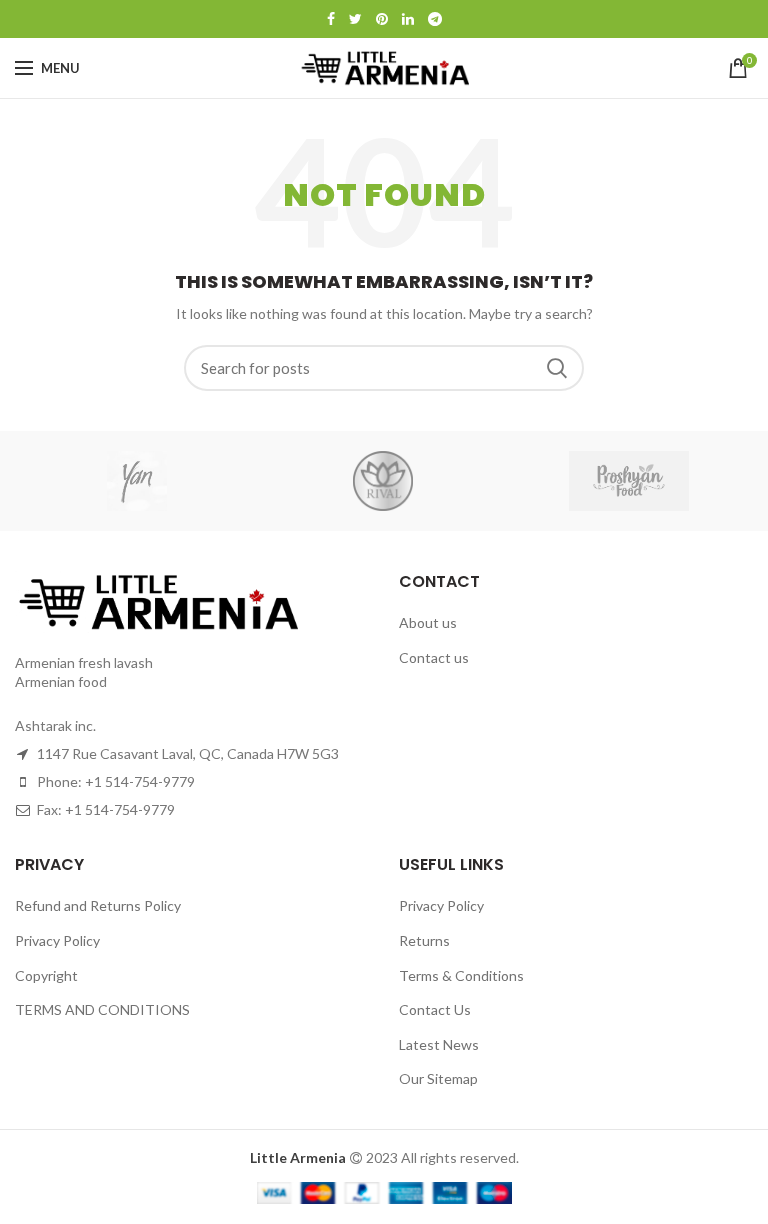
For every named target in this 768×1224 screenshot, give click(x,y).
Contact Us (435, 1009)
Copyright (46, 975)
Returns (424, 940)
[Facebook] (331, 19)
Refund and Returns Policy (98, 905)
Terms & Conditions (461, 975)
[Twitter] (355, 19)
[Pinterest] (382, 19)
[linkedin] (408, 19)
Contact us (434, 657)
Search (557, 368)
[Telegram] (435, 19)
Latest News (439, 1044)
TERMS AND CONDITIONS (102, 1009)
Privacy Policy (57, 940)
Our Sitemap (438, 1078)
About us (428, 622)
